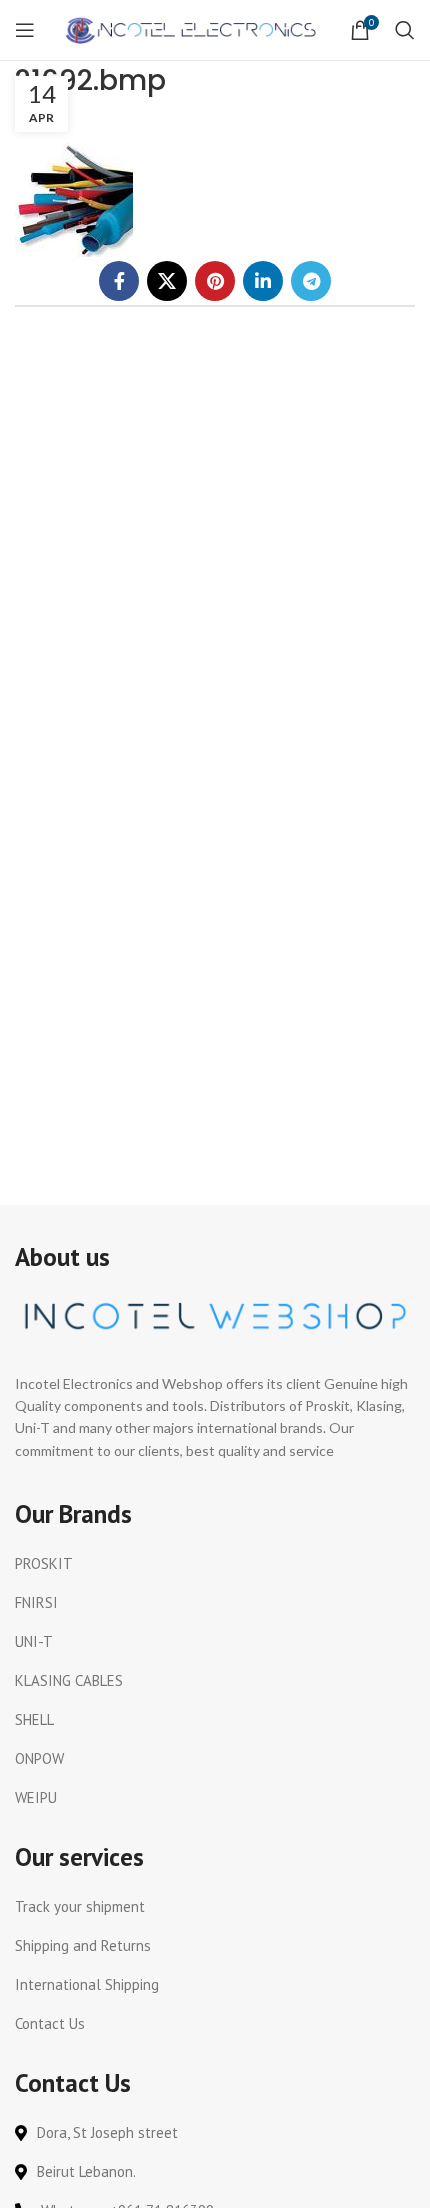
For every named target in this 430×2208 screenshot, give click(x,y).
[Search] (405, 30)
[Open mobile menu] (25, 30)
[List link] (215, 1564)
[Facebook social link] (119, 281)
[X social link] (167, 281)
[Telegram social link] (311, 281)
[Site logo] (192, 28)
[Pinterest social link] (215, 281)
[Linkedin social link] (263, 281)
